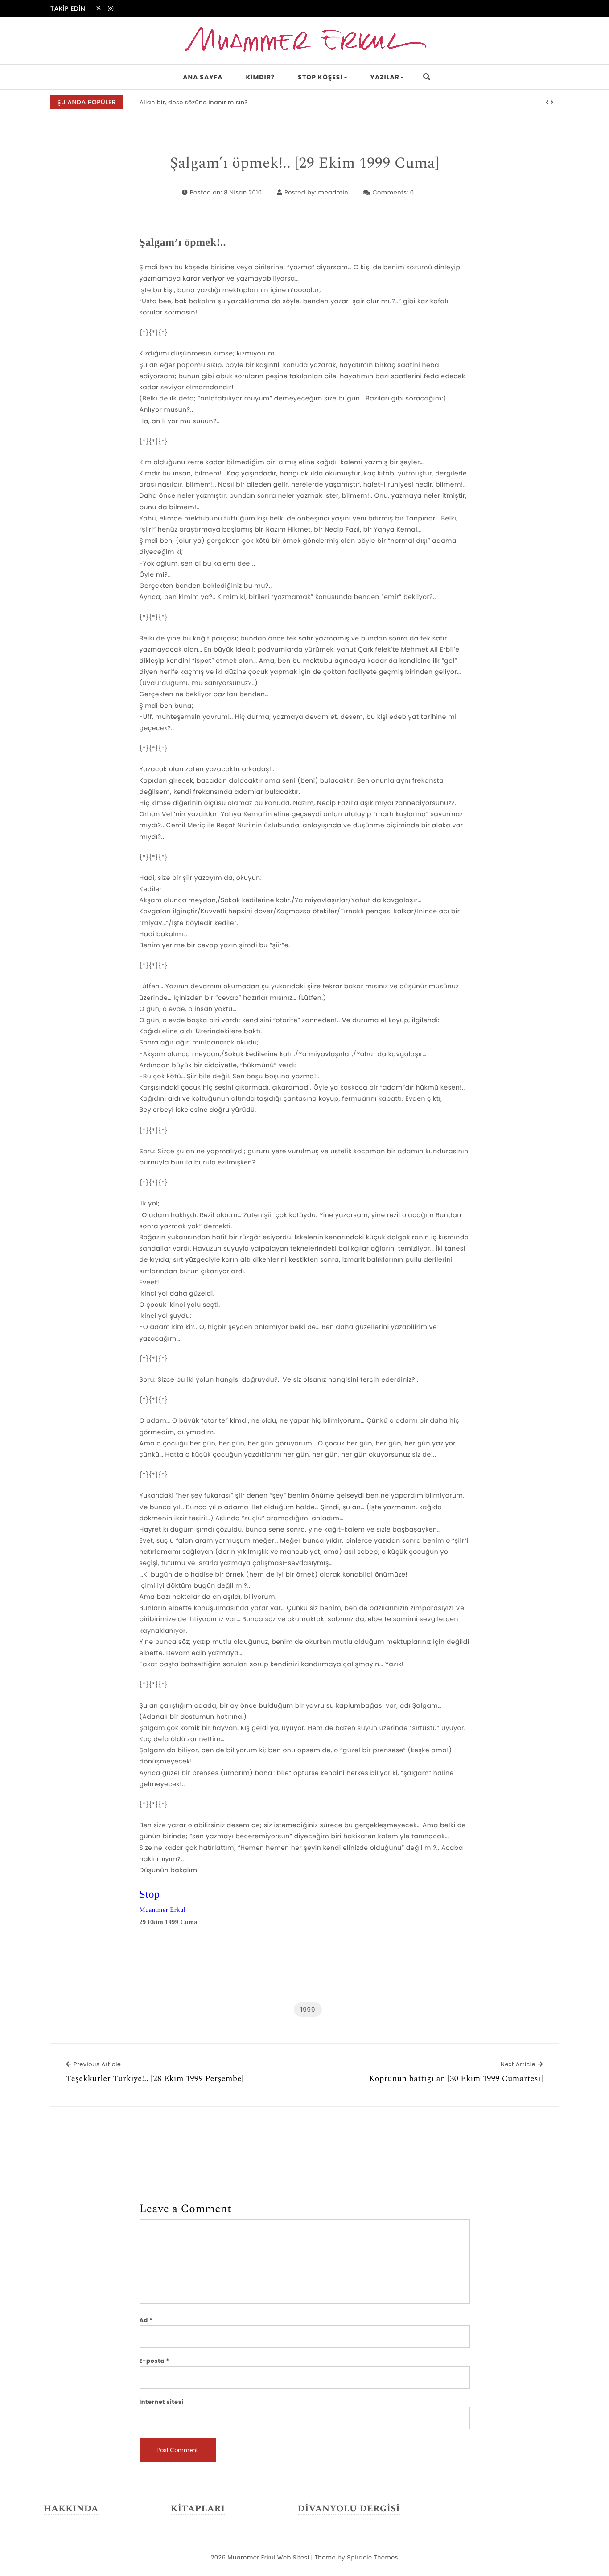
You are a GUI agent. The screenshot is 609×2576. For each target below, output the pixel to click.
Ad (146, 2320)
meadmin (333, 192)
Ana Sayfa (203, 77)
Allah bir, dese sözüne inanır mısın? (194, 102)
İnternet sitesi (162, 2402)
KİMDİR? (261, 77)
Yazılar (385, 77)
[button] (547, 103)
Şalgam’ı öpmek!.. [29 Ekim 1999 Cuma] (304, 164)
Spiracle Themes (372, 2557)
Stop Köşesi (320, 77)
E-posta (154, 2361)
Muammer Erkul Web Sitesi (268, 2557)
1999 (308, 2010)
